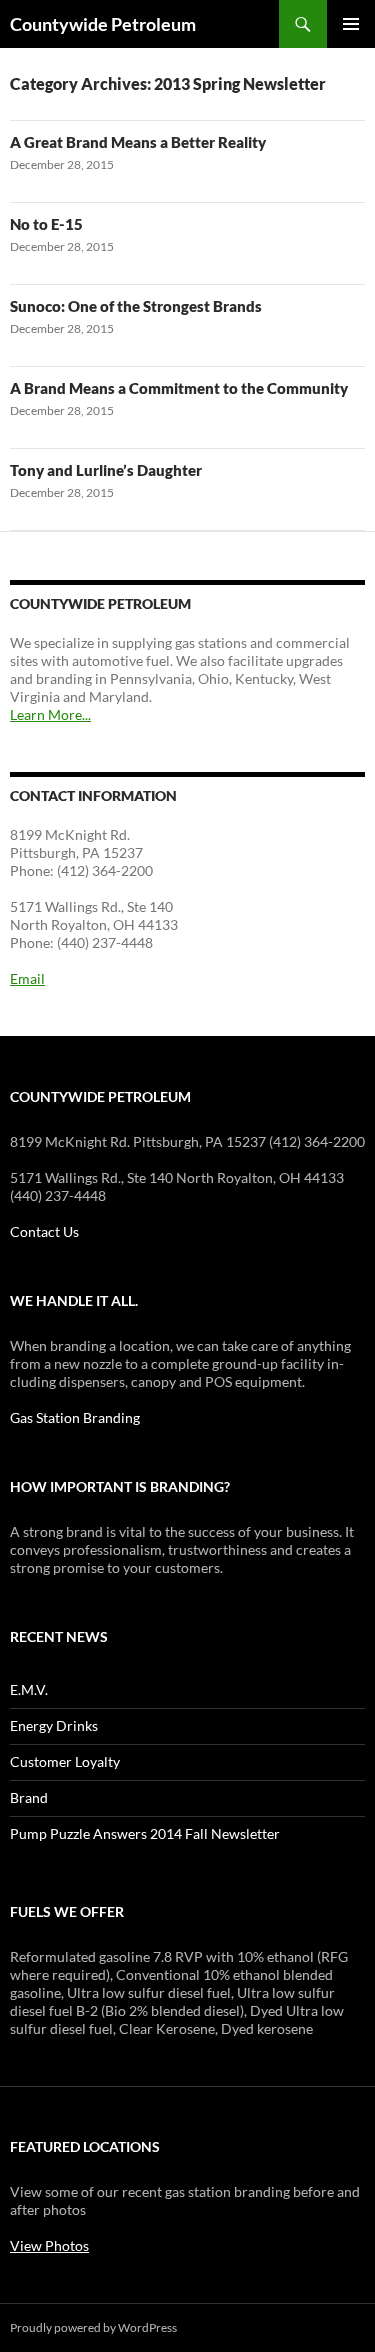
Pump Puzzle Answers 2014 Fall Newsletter (145, 1833)
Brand (29, 1797)
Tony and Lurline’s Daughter (106, 470)
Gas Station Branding (75, 1417)
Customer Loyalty (65, 1761)
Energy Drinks (54, 1725)
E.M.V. (29, 1689)
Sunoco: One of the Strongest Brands (136, 306)
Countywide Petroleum (103, 24)
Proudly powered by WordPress (93, 2327)
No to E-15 (46, 224)
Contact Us (44, 1231)
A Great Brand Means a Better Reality (138, 142)
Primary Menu (351, 24)
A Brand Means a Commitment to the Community (179, 388)
